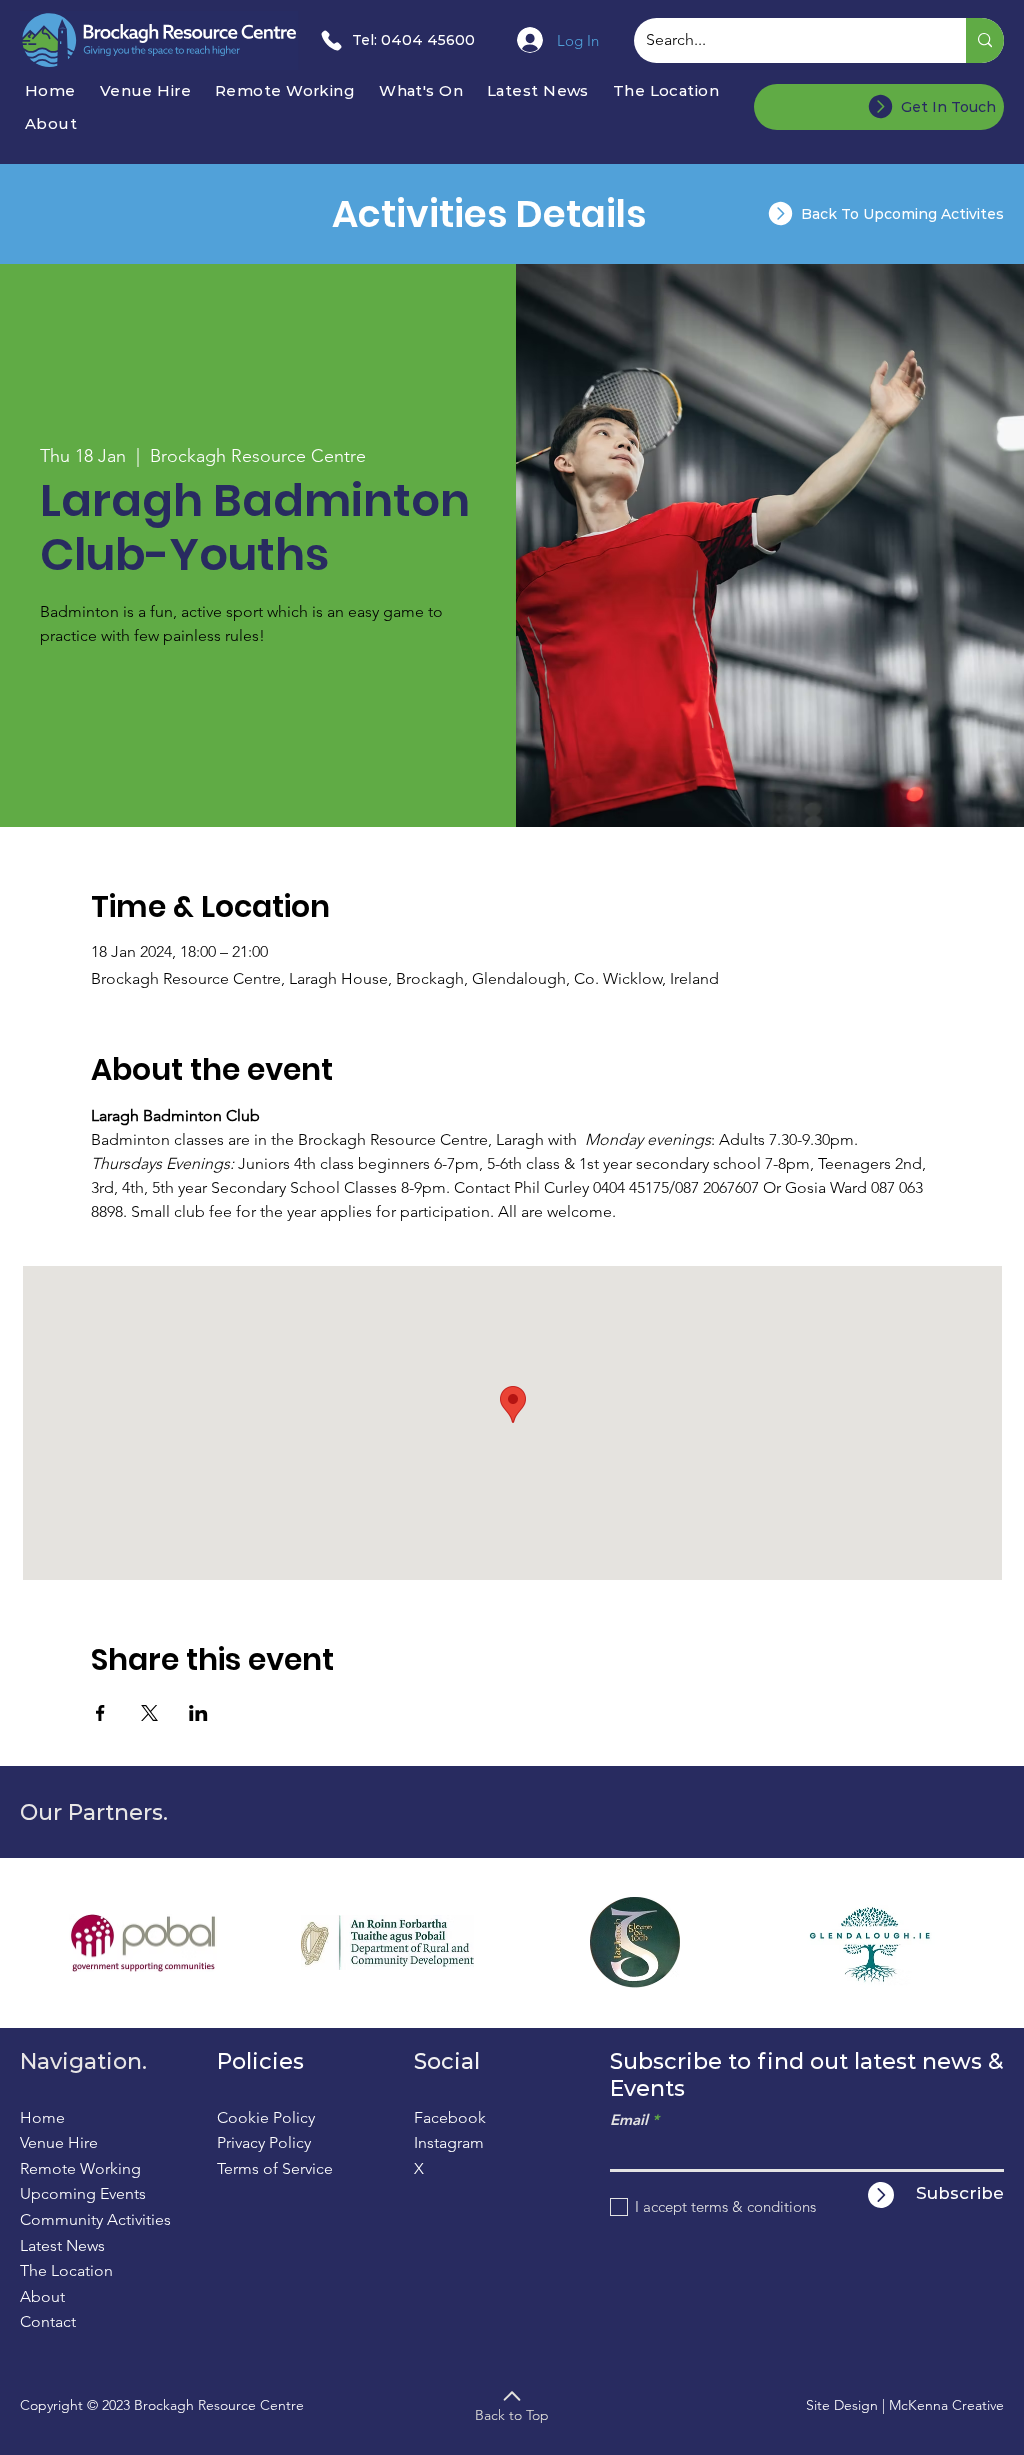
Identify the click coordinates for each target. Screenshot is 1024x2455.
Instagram (449, 2142)
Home (42, 2117)
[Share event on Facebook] (100, 1713)
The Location (66, 2270)
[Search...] (985, 40)
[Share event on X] (149, 1713)
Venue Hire (59, 2142)
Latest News (62, 2245)
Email (629, 2119)
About (42, 2296)
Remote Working (80, 2168)
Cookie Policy (266, 2117)
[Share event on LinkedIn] (198, 1713)
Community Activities (95, 2219)
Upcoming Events (83, 2193)
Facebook (450, 2117)
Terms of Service (275, 2168)
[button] (426, 90)
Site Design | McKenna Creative (905, 2405)
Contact (48, 2321)
